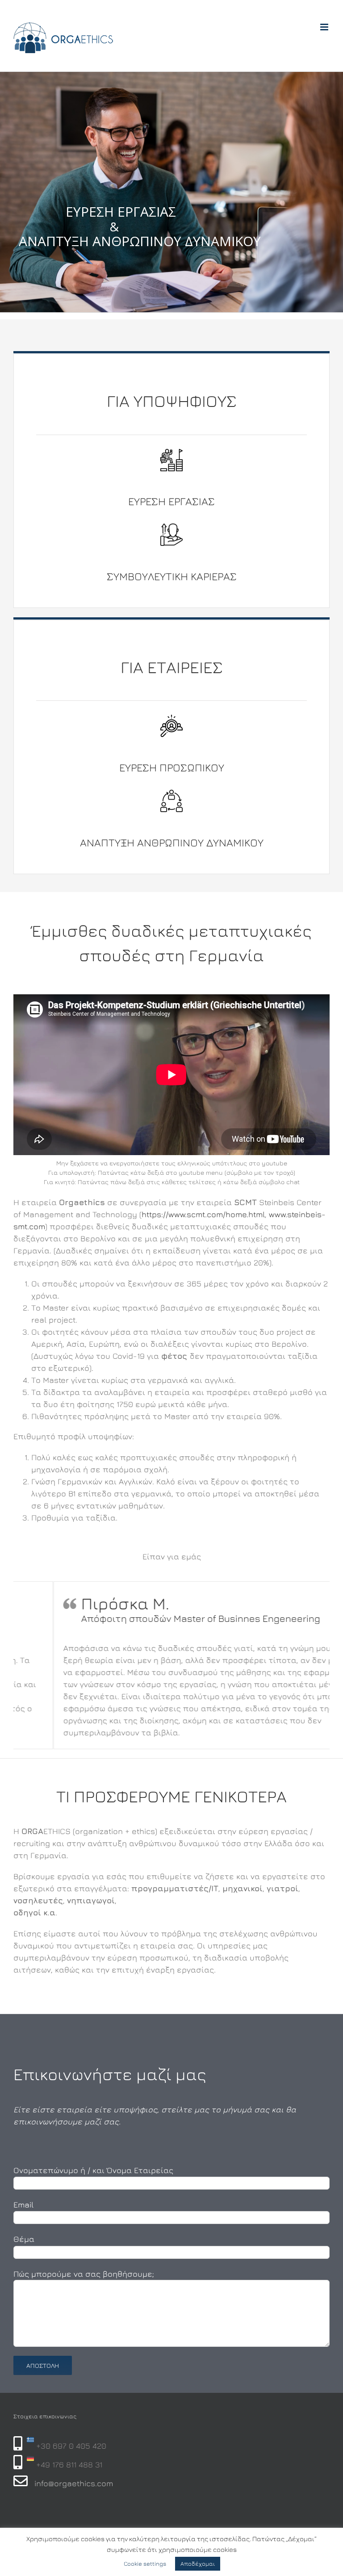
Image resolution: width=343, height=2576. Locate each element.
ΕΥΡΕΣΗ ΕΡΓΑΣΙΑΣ (171, 501)
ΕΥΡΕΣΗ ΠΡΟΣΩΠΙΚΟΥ (172, 767)
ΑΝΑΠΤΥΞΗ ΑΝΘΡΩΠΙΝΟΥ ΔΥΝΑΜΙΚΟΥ (172, 842)
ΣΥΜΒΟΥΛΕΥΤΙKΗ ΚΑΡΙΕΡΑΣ (172, 576)
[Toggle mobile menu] (325, 27)
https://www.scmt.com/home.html (203, 1214)
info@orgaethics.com (74, 2483)
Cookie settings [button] (145, 2563)
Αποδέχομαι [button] (198, 2563)
